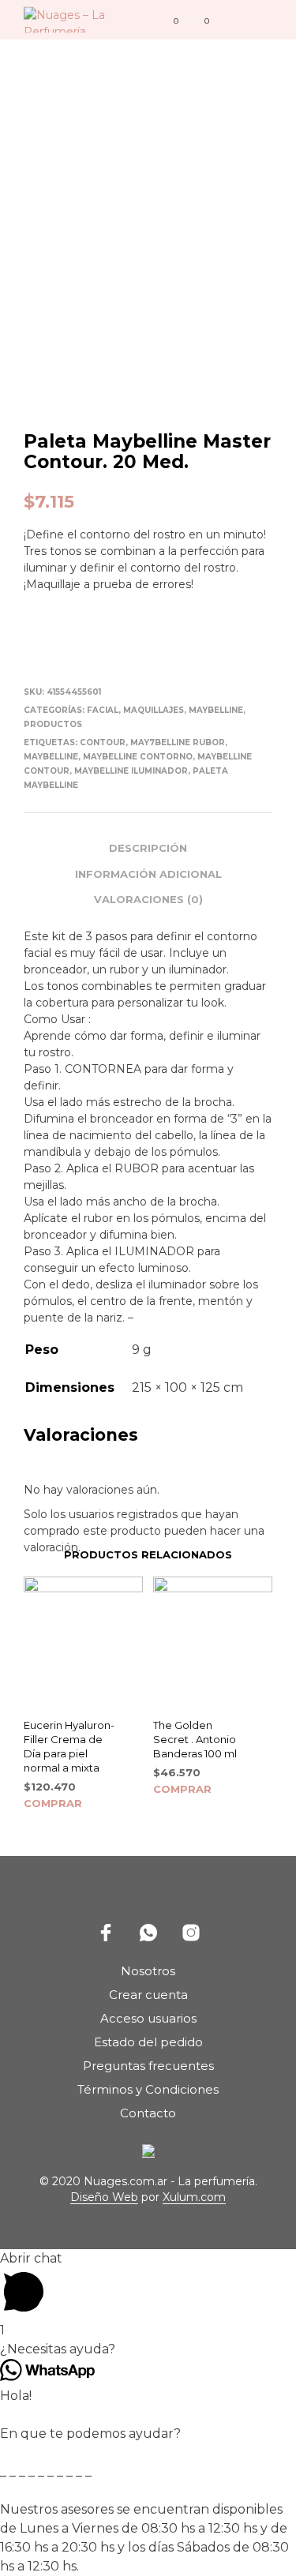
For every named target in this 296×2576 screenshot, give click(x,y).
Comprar (53, 1803)
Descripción (148, 848)
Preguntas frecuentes (148, 2066)
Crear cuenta (148, 1995)
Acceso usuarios (148, 2018)
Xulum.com (194, 2198)
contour (103, 742)
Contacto (148, 2113)
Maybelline (216, 710)
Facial (103, 710)
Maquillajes (154, 710)
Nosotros (148, 1971)
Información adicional (148, 874)
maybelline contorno (138, 757)
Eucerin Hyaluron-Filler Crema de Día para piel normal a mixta (69, 1747)
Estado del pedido (148, 2042)
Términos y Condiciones (148, 2089)
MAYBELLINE (51, 757)
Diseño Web (104, 2198)
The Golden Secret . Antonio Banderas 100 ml (195, 1739)
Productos (53, 724)
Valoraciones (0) (148, 899)
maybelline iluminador (131, 771)
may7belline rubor (178, 742)
